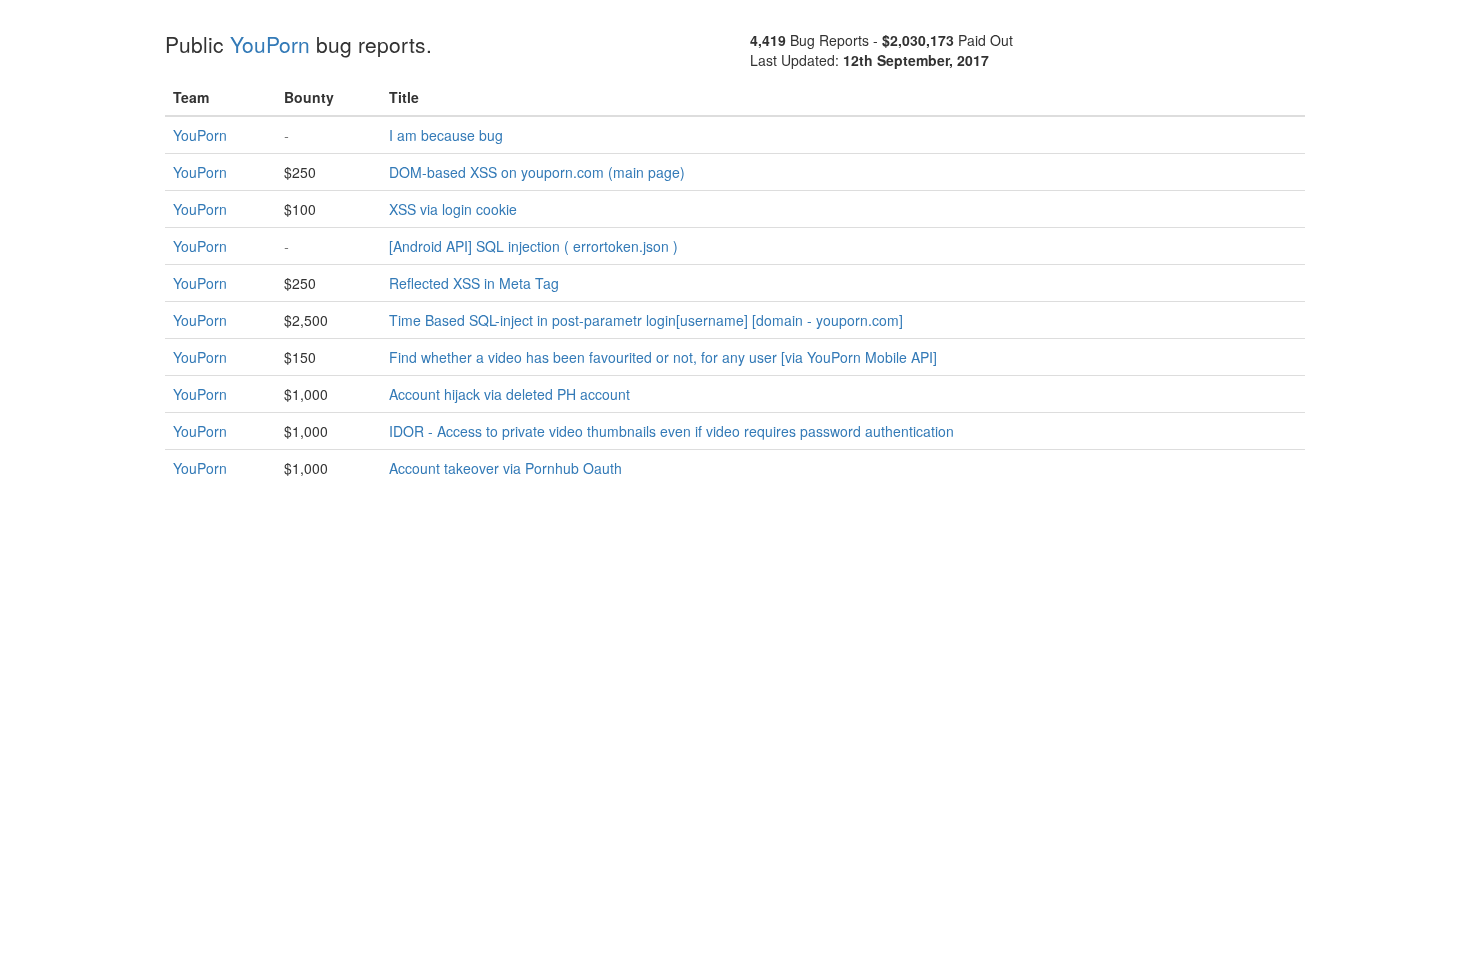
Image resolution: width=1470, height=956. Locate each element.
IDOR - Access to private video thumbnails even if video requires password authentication (671, 431)
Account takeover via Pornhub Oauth (505, 468)
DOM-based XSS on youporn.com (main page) (537, 172)
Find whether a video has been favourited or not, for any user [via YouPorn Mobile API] (663, 357)
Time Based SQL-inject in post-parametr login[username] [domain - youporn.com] (646, 320)
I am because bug (446, 135)
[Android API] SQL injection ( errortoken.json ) (533, 246)
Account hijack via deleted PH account (509, 394)
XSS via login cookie (453, 209)
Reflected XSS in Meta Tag (474, 283)
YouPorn (270, 44)
